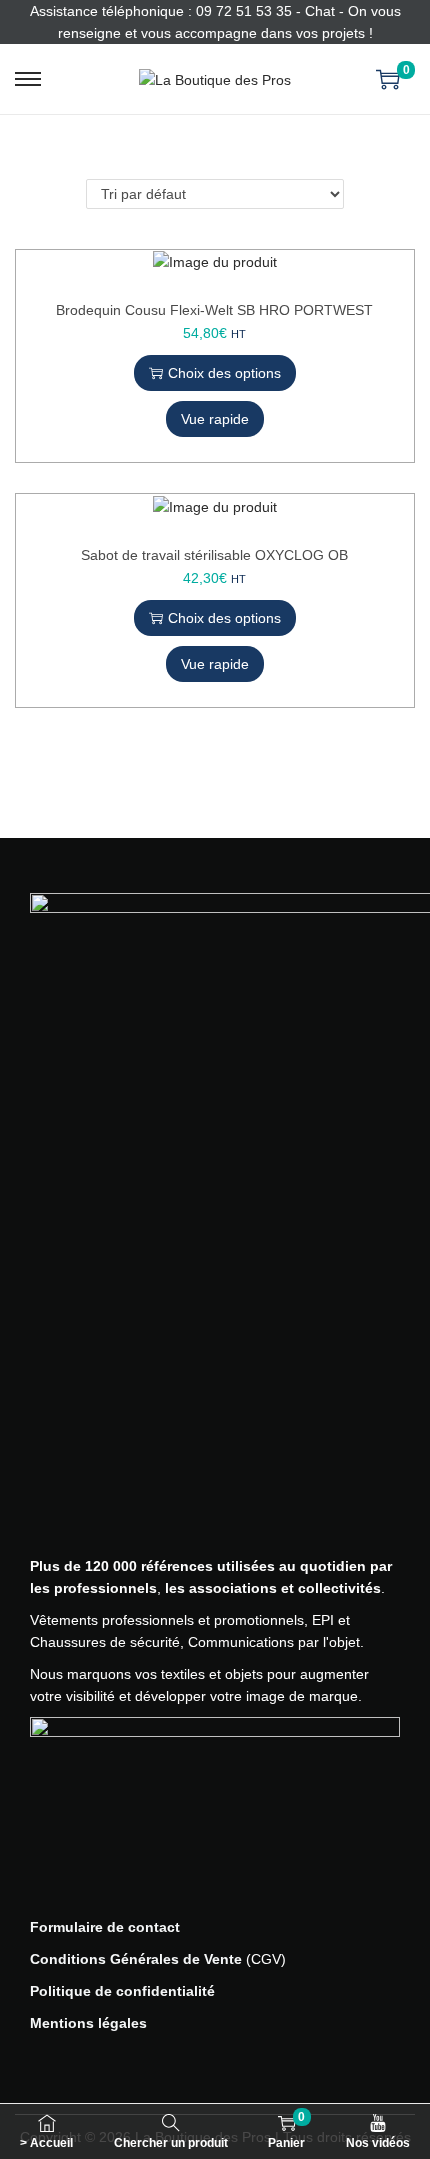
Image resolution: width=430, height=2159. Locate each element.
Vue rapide (215, 419)
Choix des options (224, 373)
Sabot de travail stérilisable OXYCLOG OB (214, 555)
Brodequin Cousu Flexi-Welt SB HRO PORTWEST (214, 310)
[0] (388, 79)
